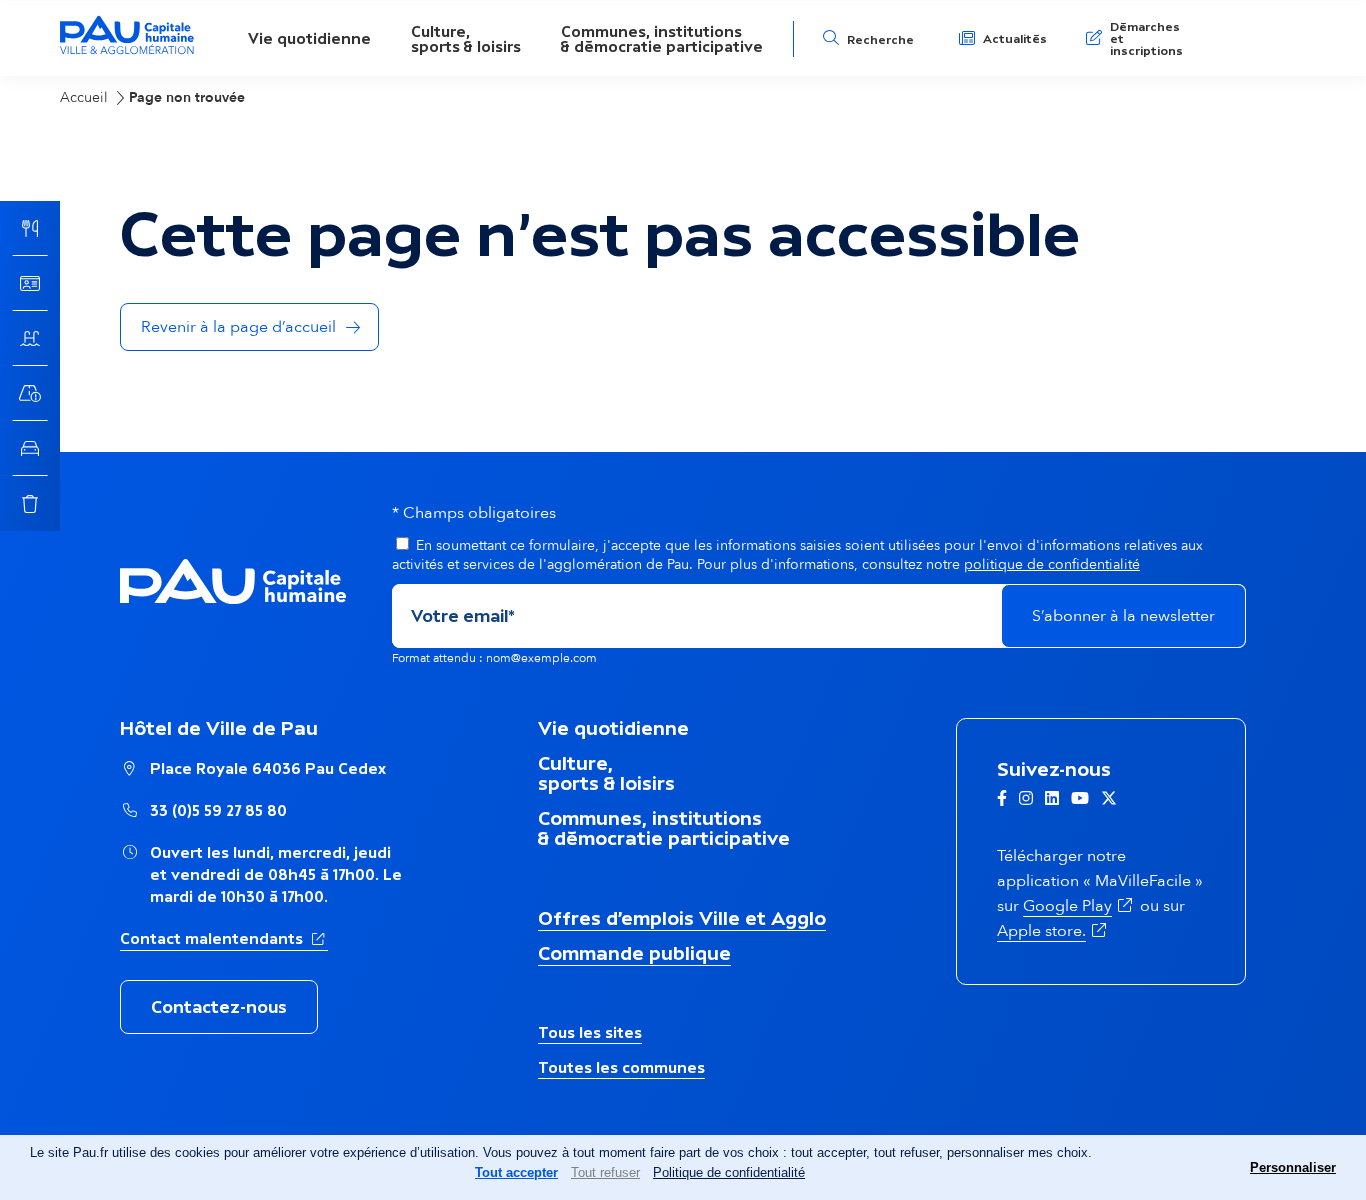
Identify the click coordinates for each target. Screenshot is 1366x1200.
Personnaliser (1293, 1167)
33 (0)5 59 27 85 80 (218, 810)
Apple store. (1053, 931)
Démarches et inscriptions (1146, 39)
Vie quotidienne (309, 38)
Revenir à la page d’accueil (238, 327)
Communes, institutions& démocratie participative (662, 39)
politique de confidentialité (1052, 564)
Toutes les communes (621, 1067)
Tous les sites (590, 1032)
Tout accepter (516, 1172)
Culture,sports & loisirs (466, 39)
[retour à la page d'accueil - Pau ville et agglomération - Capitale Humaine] (127, 51)
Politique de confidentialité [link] (729, 1172)
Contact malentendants (224, 938)
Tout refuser (605, 1172)
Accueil (84, 97)
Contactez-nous (219, 1007)
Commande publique (634, 953)
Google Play (1079, 906)
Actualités (1015, 39)
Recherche (880, 40)
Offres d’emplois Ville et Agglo (682, 918)
